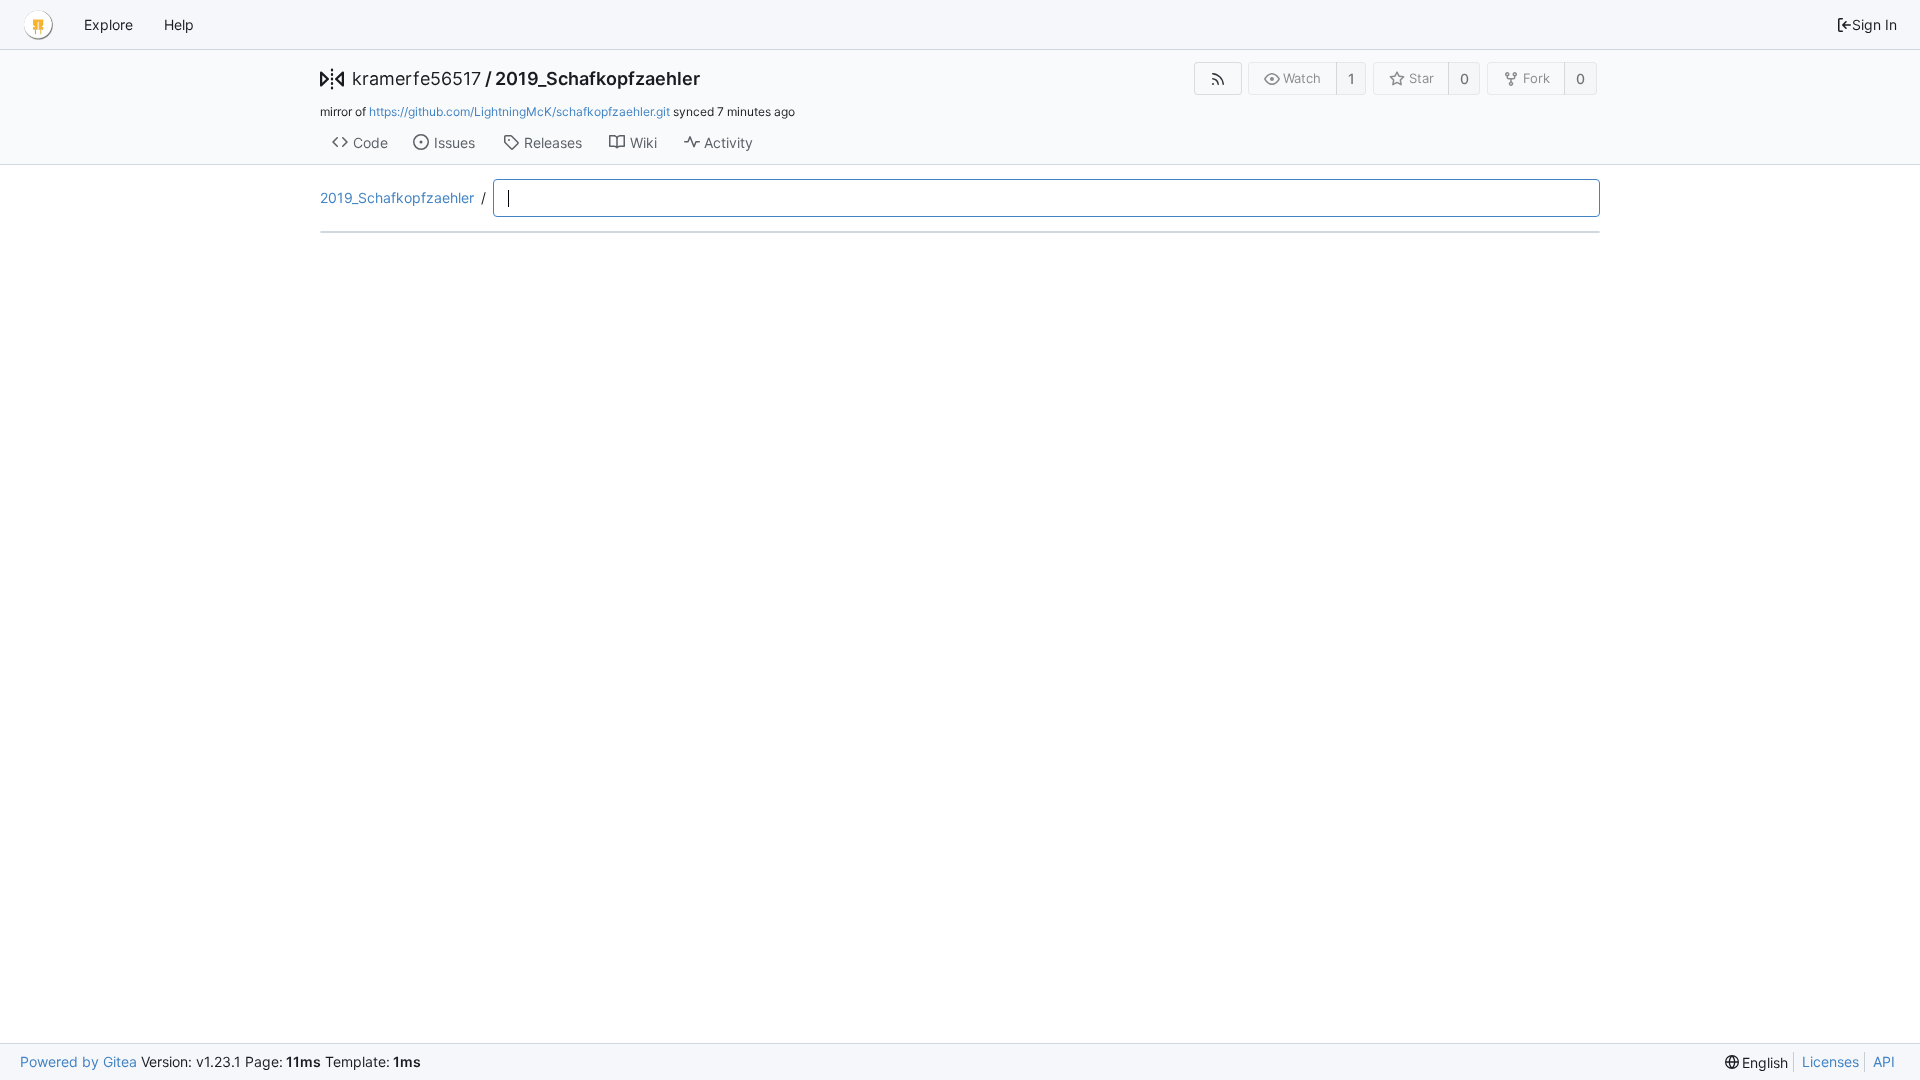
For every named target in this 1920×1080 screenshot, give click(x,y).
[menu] (1757, 1062)
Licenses (1830, 1061)
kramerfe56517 (416, 79)
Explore (108, 24)
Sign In (1874, 24)
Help (179, 24)
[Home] (38, 25)
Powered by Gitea (78, 1061)
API (1884, 1061)
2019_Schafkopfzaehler (597, 79)
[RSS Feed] (1217, 78)
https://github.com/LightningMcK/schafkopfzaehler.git (519, 111)
